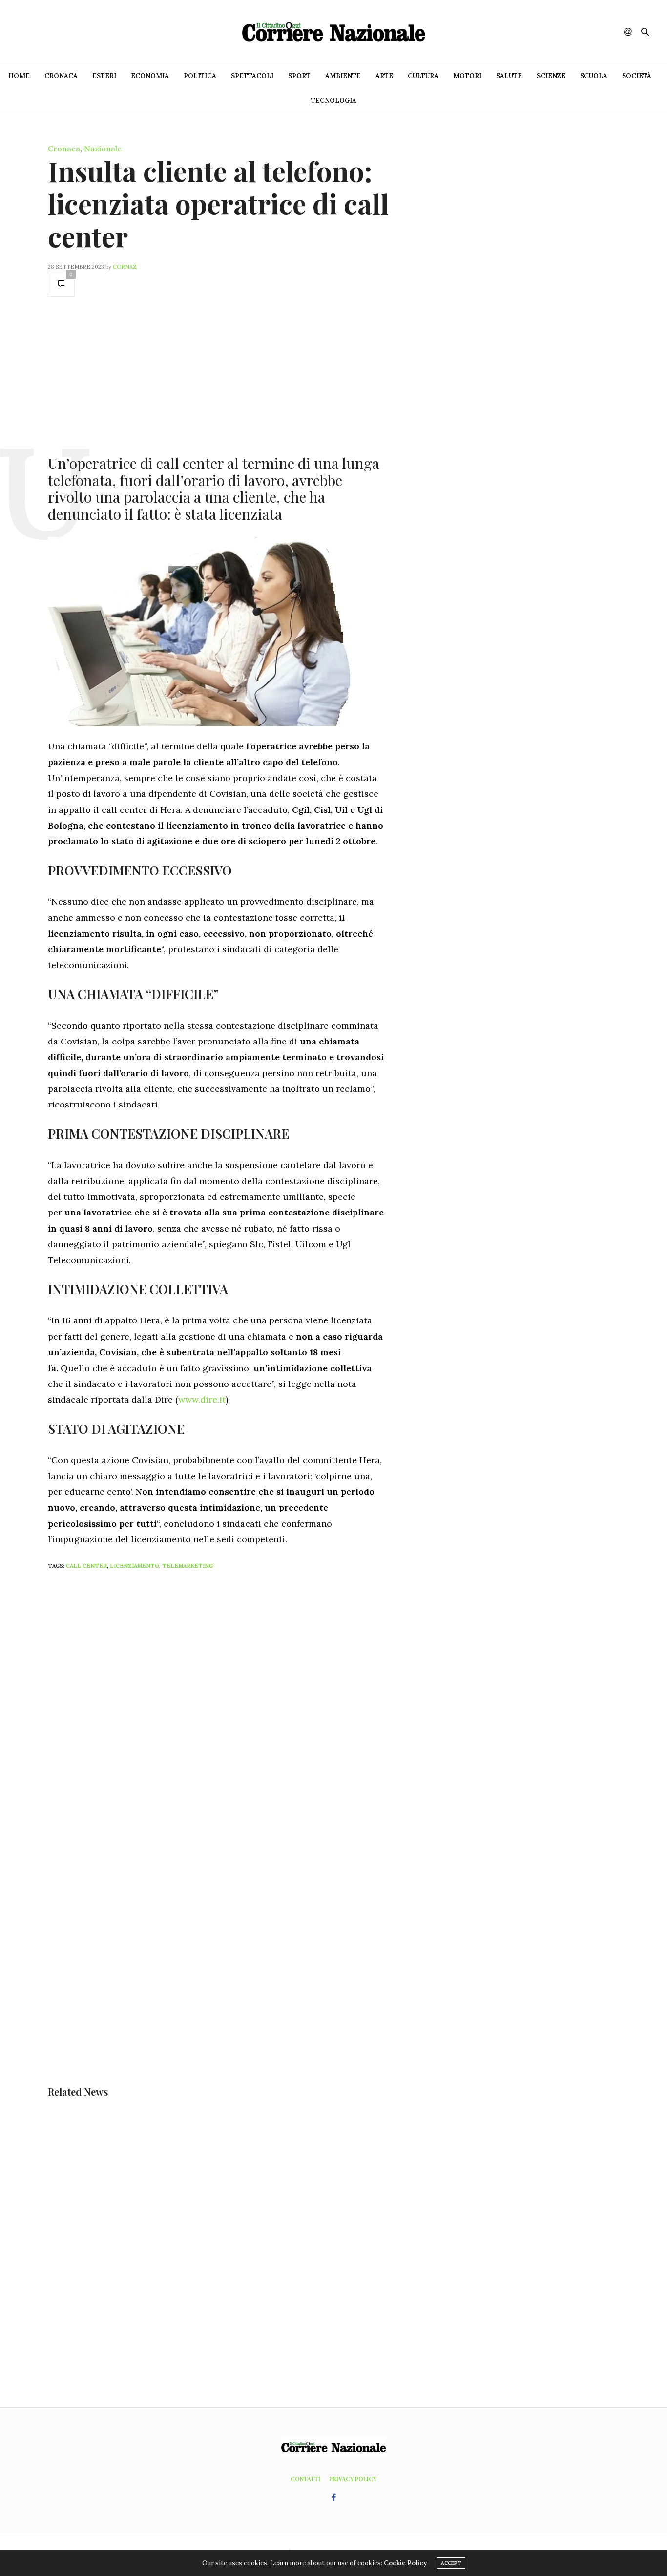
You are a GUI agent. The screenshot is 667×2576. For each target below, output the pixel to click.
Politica (200, 76)
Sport (299, 76)
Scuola (594, 76)
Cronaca (61, 76)
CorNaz (125, 267)
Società (637, 76)
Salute (509, 76)
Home (19, 76)
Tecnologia (334, 100)
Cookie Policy (405, 2563)
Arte (384, 76)
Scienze (551, 76)
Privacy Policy (353, 2479)
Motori (467, 76)
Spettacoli (252, 76)
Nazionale (103, 149)
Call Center (86, 1566)
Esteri (104, 76)
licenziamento (135, 1566)
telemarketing (188, 1566)
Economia (150, 76)
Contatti (305, 2479)
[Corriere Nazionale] (333, 32)
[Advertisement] (216, 375)
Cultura (423, 76)
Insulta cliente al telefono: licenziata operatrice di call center (218, 203)
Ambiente (343, 76)
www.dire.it (202, 1399)
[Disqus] (236, 1707)
